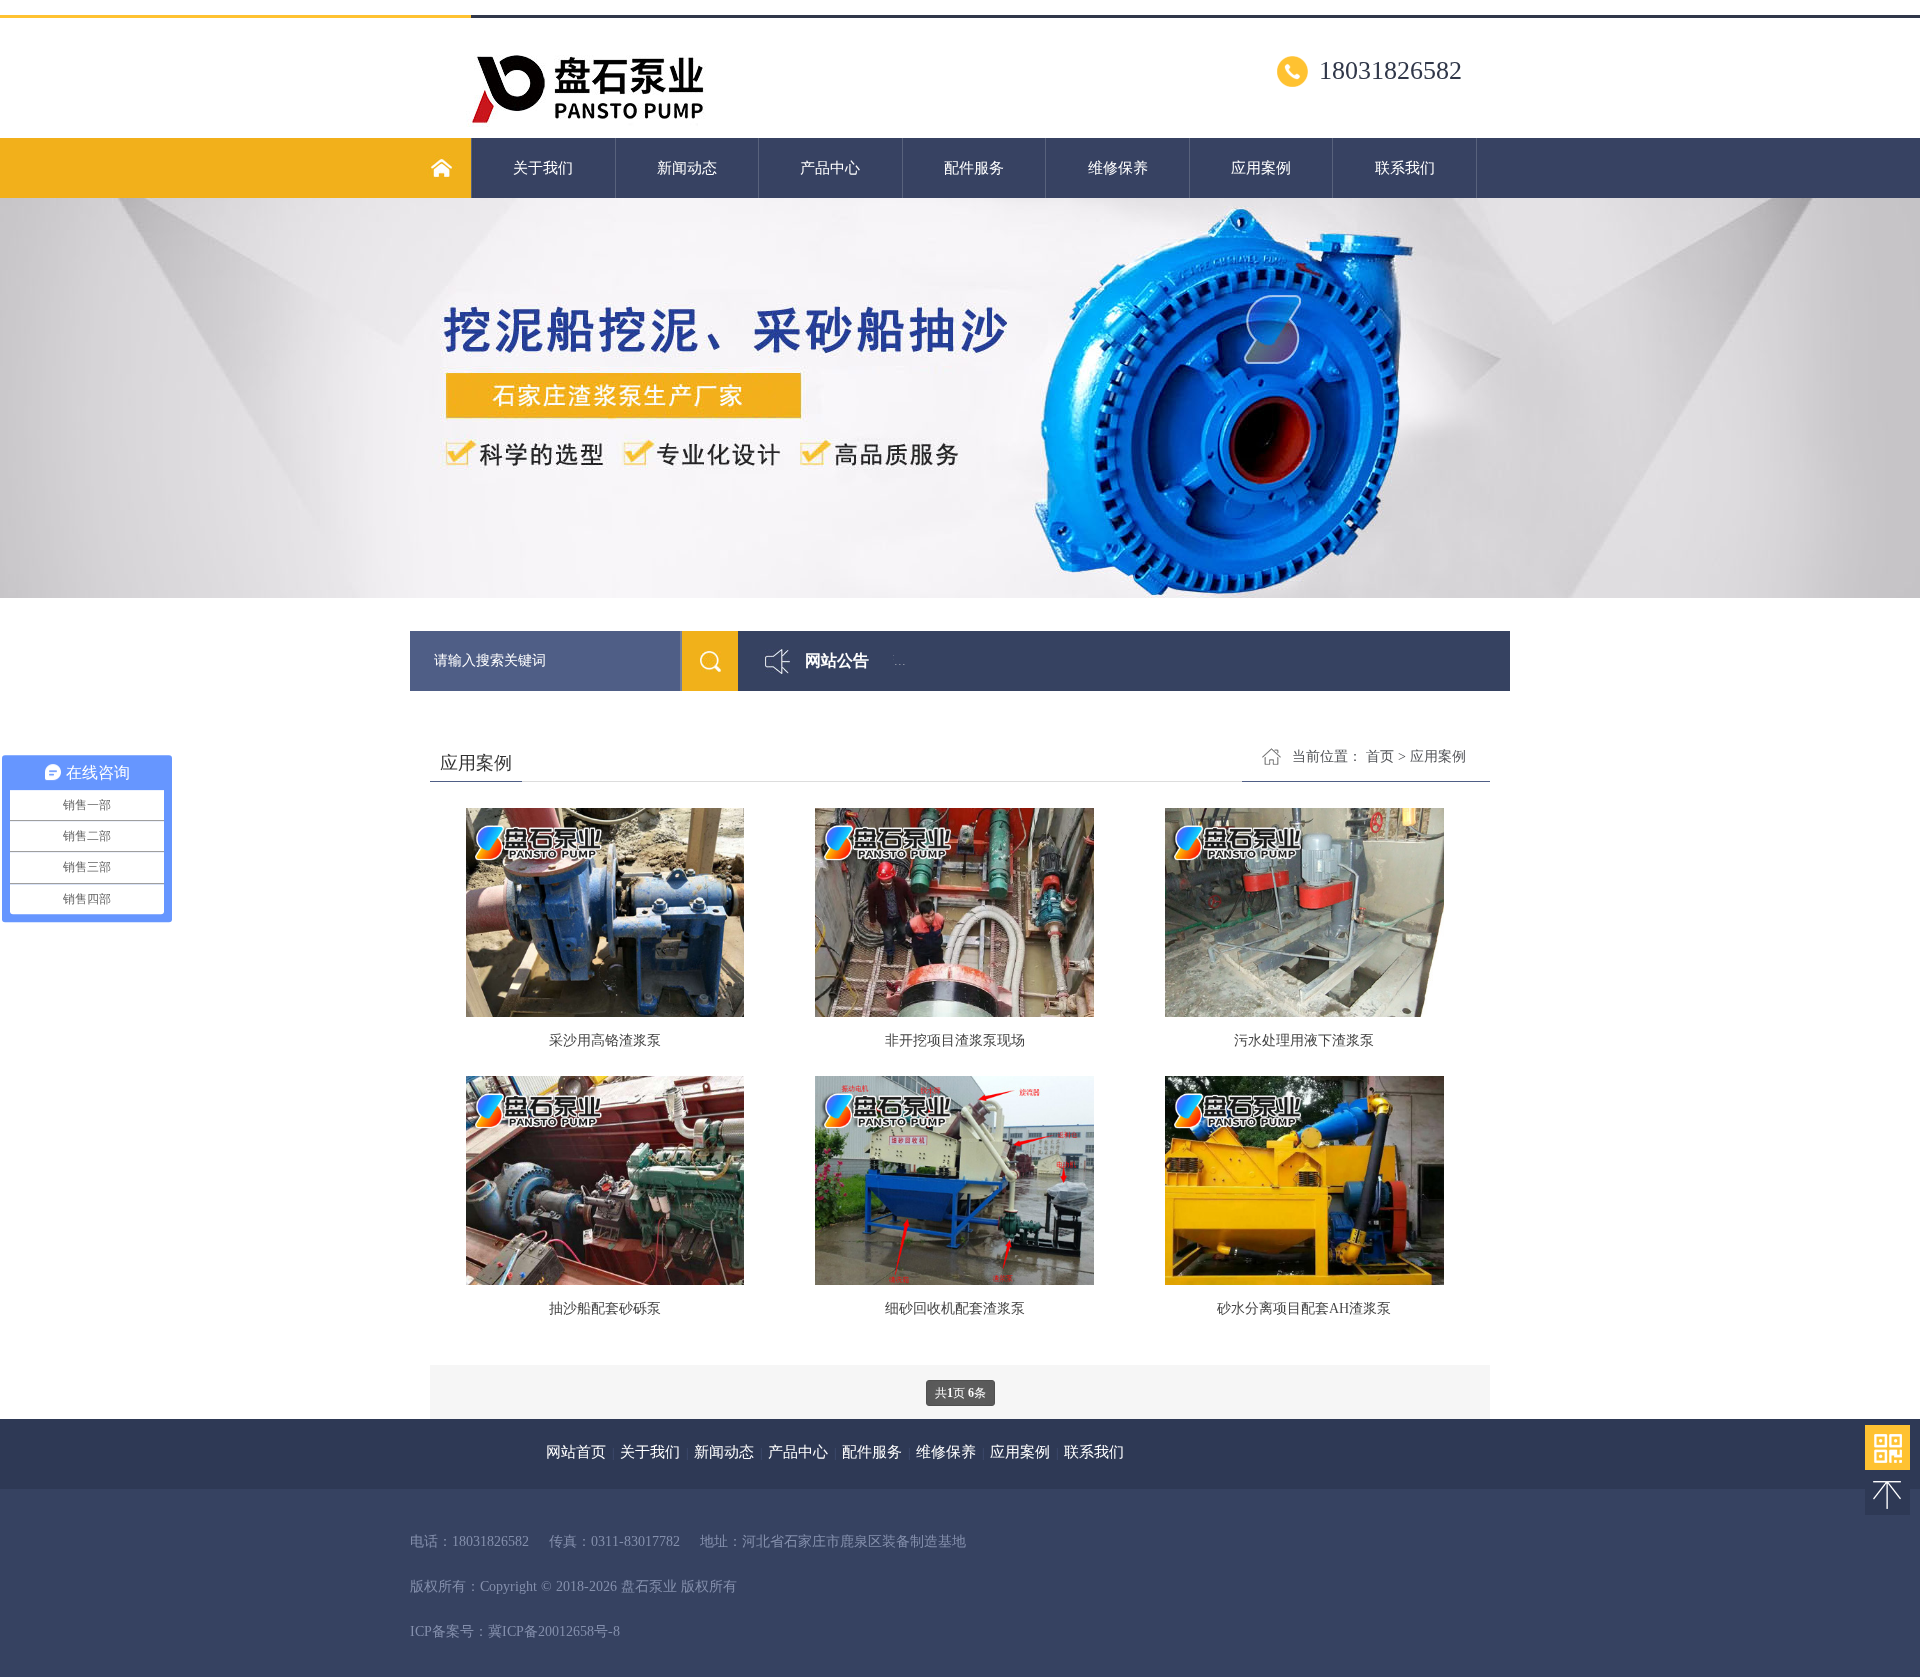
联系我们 (1405, 168)
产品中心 (830, 168)
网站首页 (576, 1452)
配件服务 (974, 168)
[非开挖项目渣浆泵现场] (954, 914)
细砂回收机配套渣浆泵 (955, 1308)
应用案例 (1261, 168)
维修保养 (1118, 168)
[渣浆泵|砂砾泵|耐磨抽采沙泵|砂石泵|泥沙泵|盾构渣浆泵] (588, 130)
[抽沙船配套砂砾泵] (604, 1182)
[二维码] (1887, 1447)
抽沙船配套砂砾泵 (605, 1308)
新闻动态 (687, 168)
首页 (1380, 756)
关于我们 (543, 168)
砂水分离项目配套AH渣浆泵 (1304, 1308)
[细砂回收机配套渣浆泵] (954, 1182)
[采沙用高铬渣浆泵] (604, 914)
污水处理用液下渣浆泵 (1304, 1040)
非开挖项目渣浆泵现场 (955, 1040)
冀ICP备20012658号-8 (554, 1631)
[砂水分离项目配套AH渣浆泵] (1304, 1182)
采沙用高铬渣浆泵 (605, 1040)
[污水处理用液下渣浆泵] (1304, 914)
